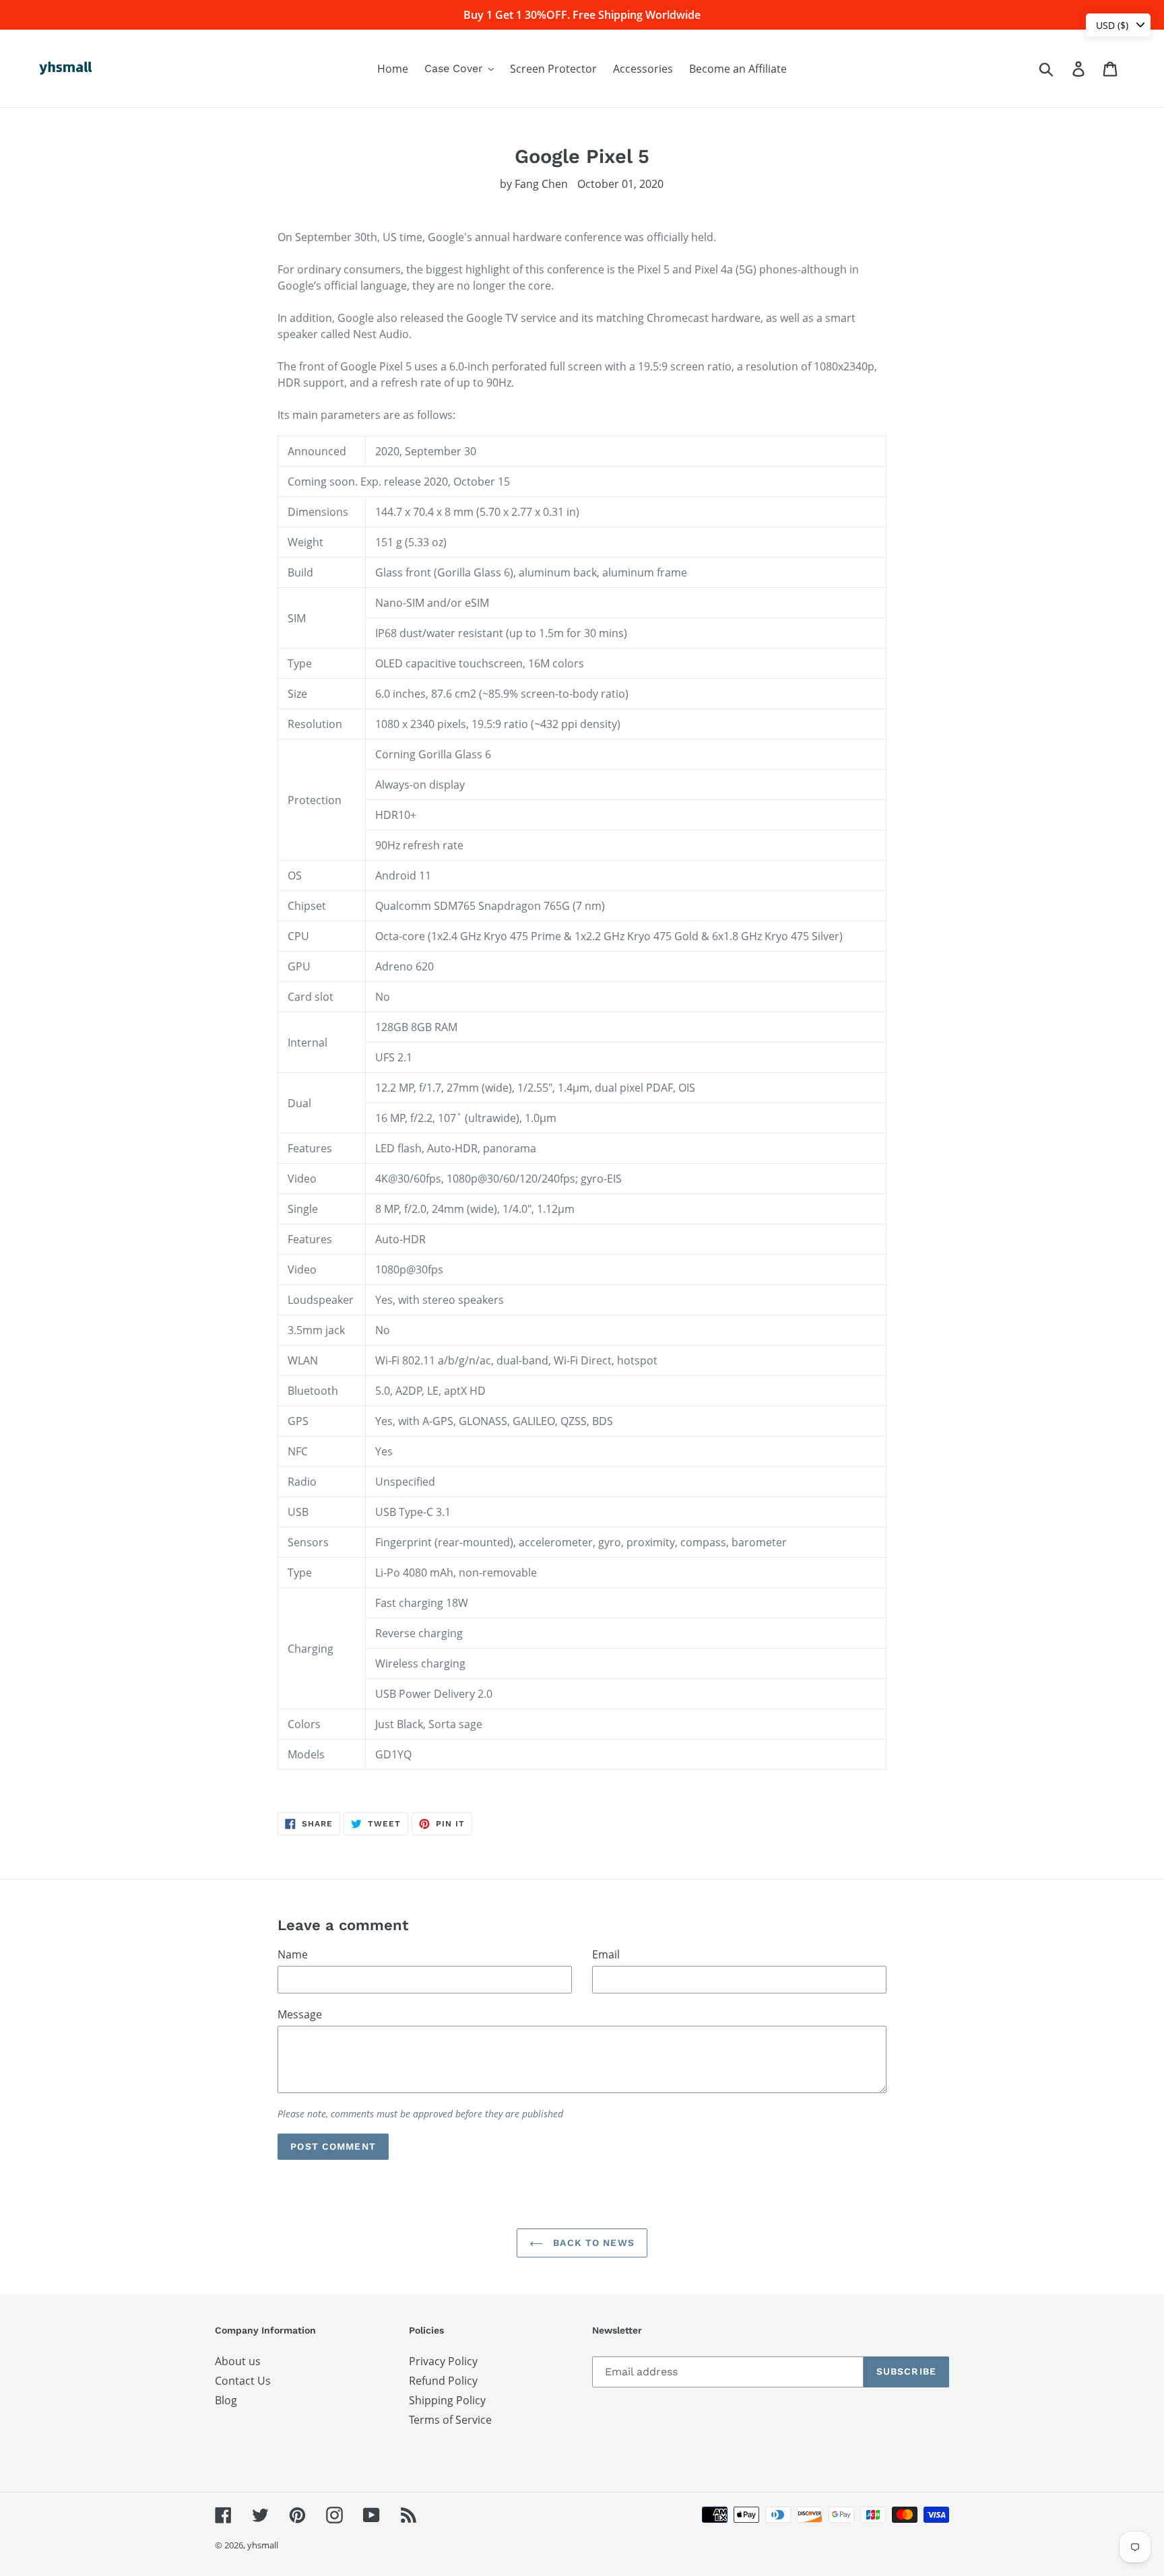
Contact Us (243, 2381)
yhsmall (263, 2545)
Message (300, 2014)
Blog (226, 2400)
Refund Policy (443, 2381)
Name (293, 1954)
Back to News (592, 2243)
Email (606, 1954)
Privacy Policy (443, 2361)
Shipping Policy (447, 2400)
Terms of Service (450, 2420)
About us (238, 2361)
